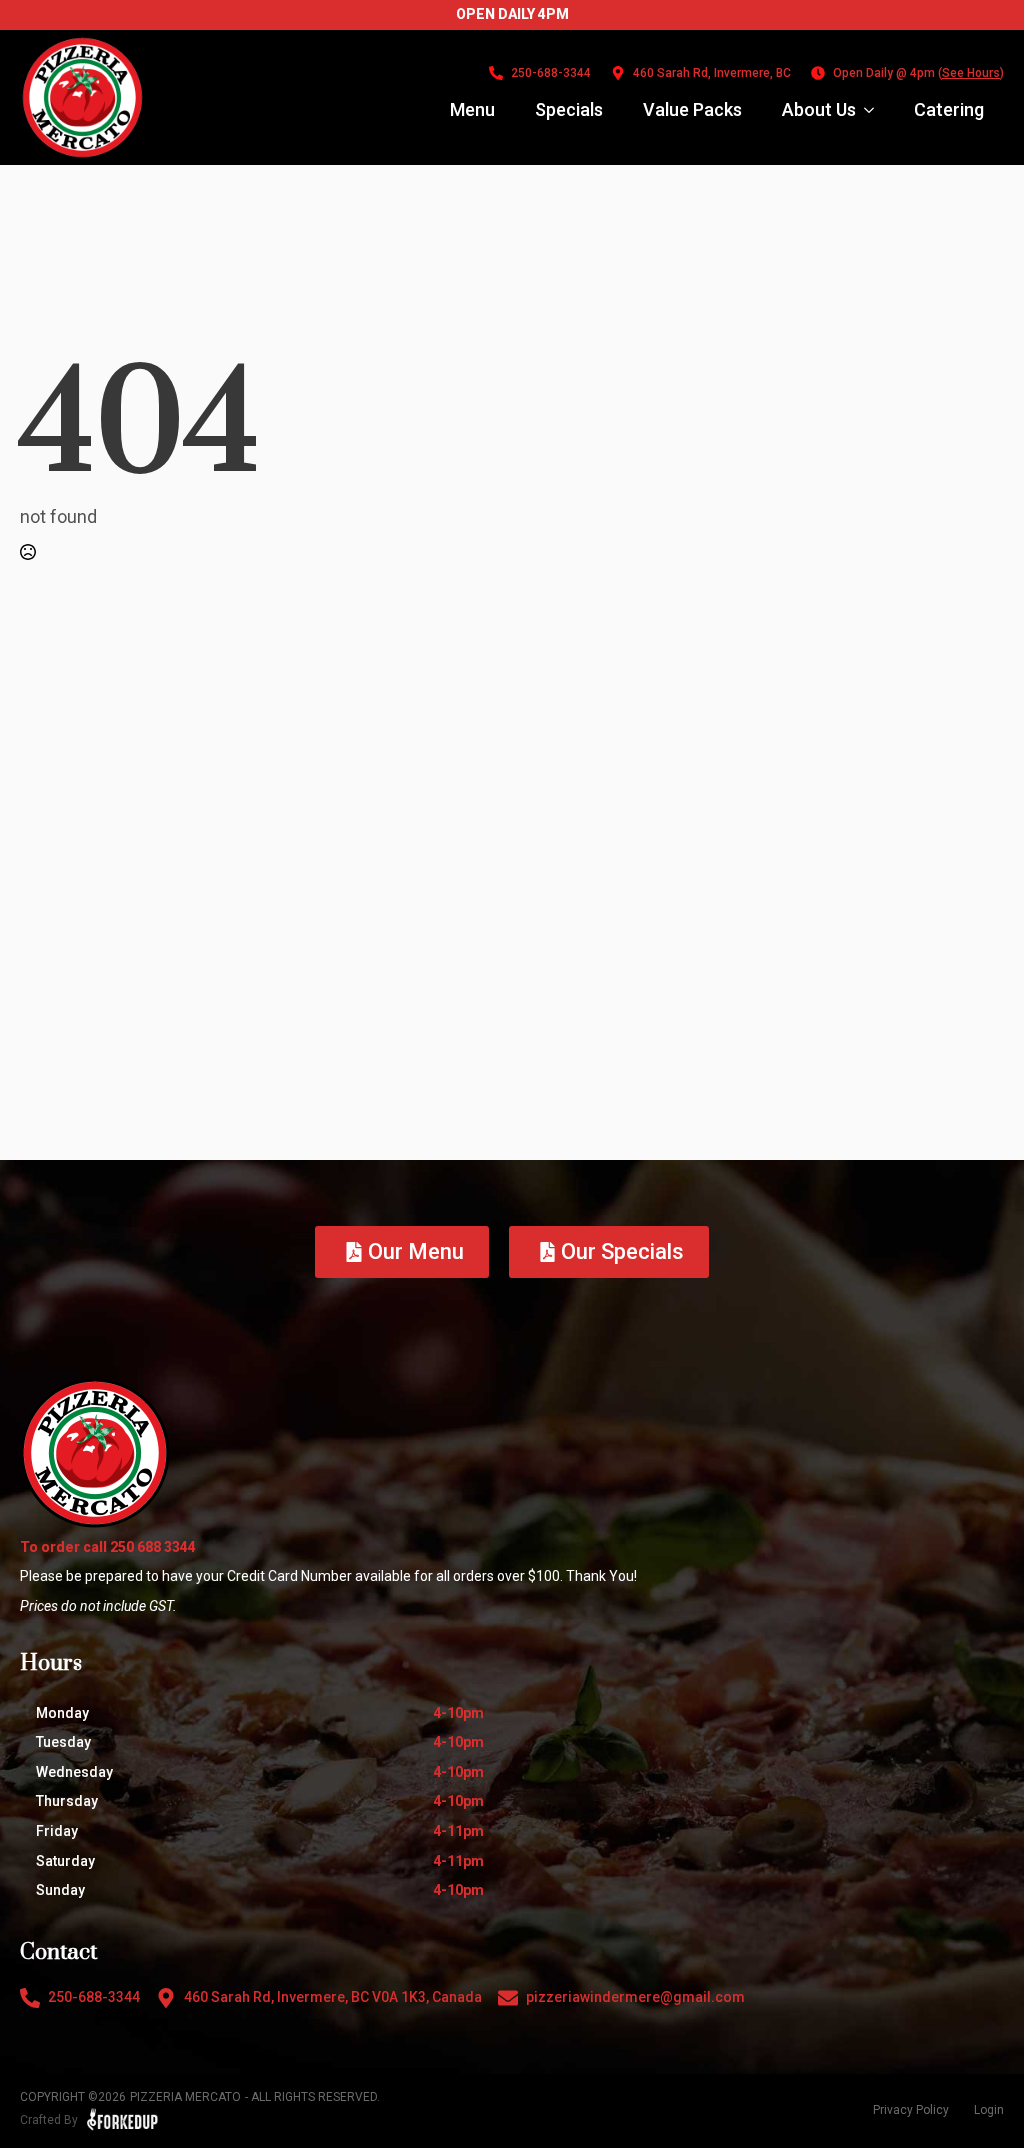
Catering (949, 109)
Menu (472, 109)
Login (989, 2110)
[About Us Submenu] (875, 110)
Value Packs (692, 109)
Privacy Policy (911, 2110)
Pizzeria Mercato (185, 2097)
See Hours (971, 73)
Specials (569, 109)
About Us (819, 109)
